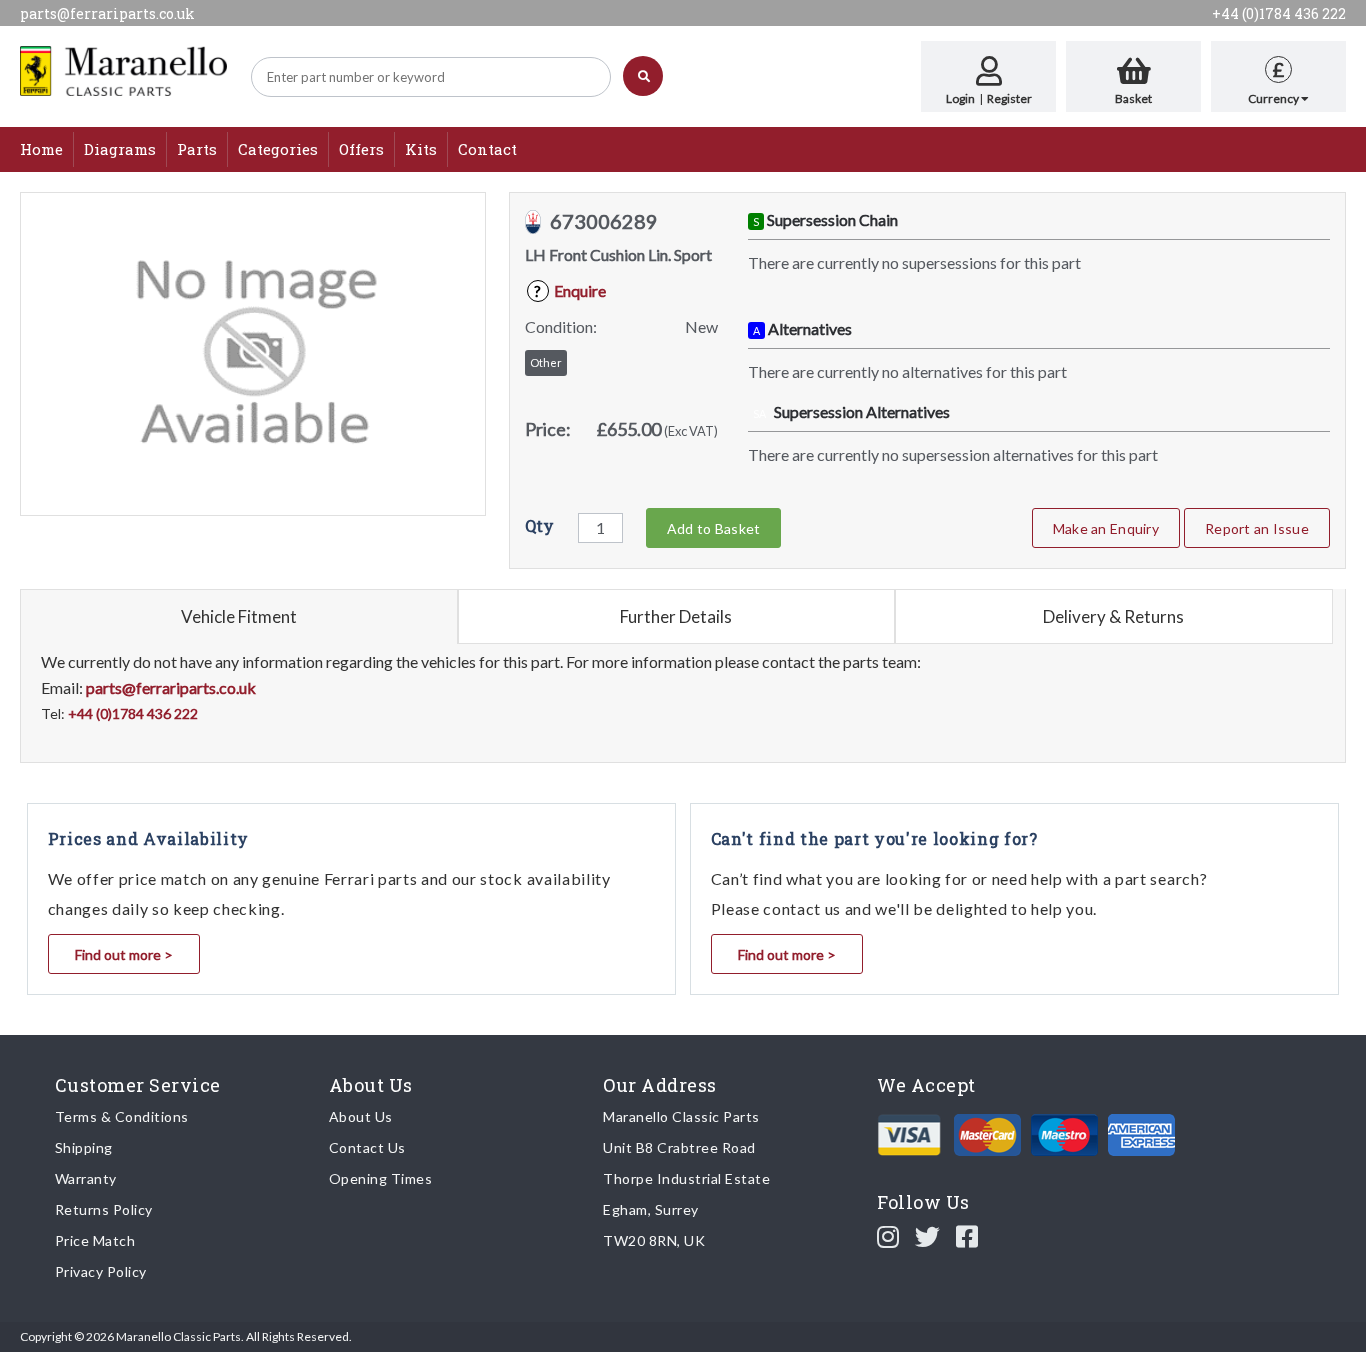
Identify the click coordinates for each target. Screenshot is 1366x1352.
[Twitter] (928, 1236)
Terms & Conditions (122, 1116)
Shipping (84, 1147)
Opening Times (381, 1178)
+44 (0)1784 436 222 (1279, 13)
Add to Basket (713, 528)
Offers (361, 149)
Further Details (676, 616)
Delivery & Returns (1113, 616)
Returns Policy (104, 1209)
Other (546, 362)
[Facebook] (967, 1236)
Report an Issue (1257, 528)
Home (41, 149)
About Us (361, 1116)
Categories (278, 149)
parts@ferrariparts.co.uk (107, 13)
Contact (487, 149)
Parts (197, 149)
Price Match (95, 1240)
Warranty (86, 1178)
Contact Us (367, 1147)
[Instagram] (888, 1236)
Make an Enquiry (1106, 528)
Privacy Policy (101, 1271)
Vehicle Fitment (239, 616)
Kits (421, 149)
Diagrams (120, 149)
